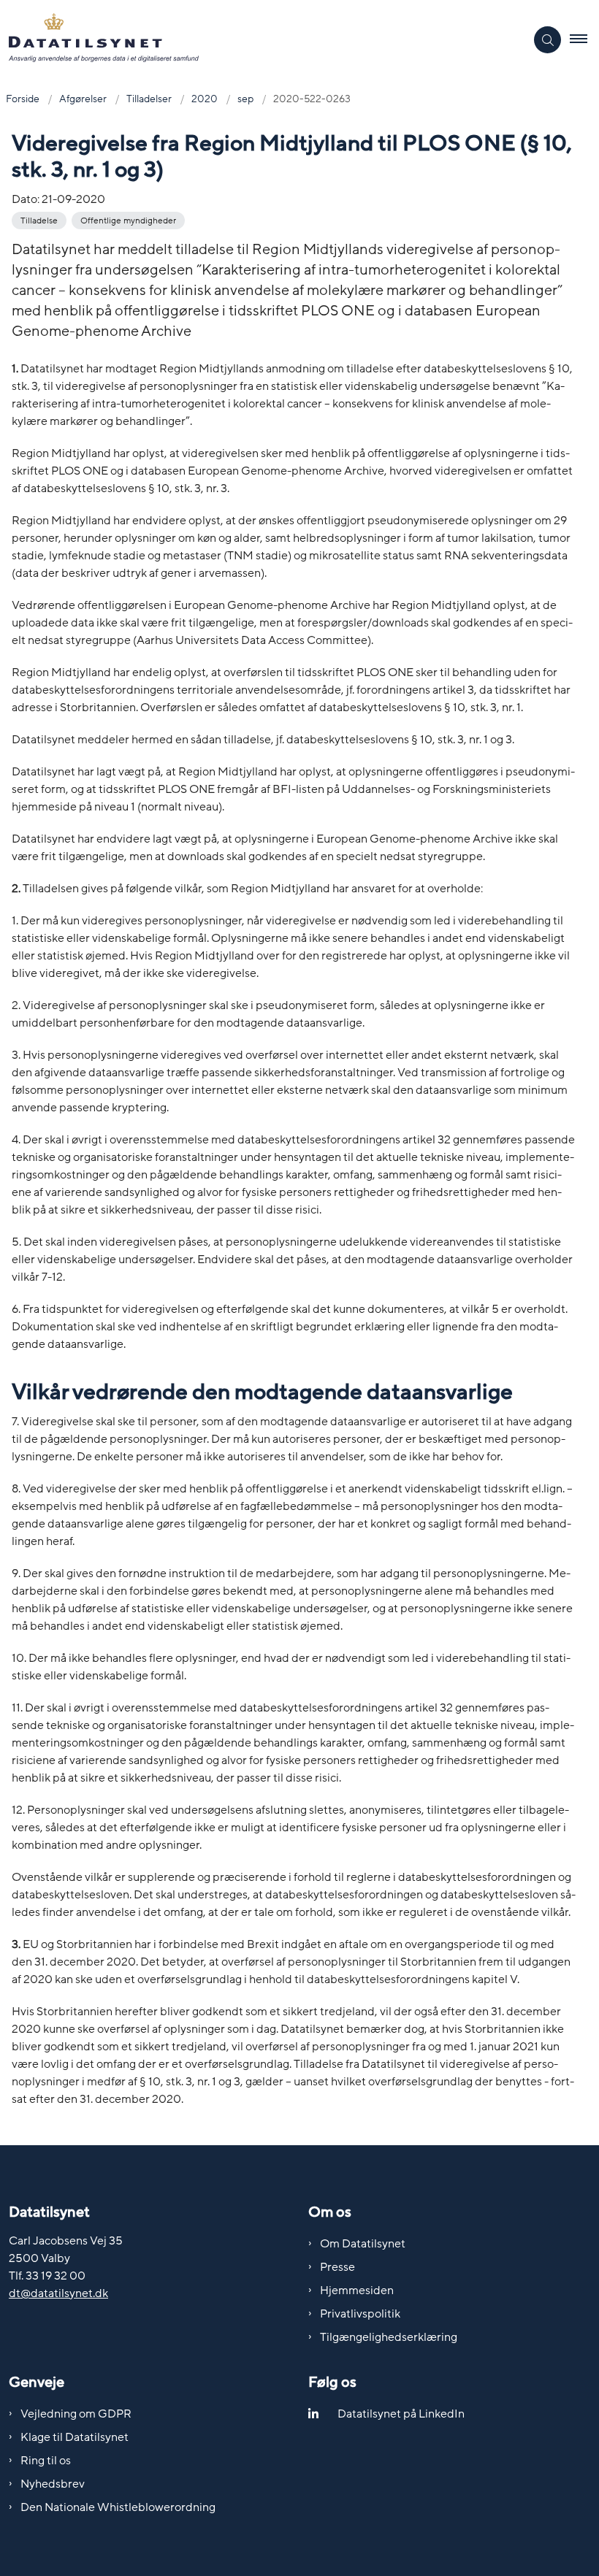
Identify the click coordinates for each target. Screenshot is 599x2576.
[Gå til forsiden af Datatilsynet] (257, 40)
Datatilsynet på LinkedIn (401, 2414)
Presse (337, 2267)
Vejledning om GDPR (76, 2414)
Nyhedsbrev (53, 2484)
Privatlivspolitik (360, 2314)
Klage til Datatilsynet (75, 2437)
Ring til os (46, 2461)
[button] (584, 40)
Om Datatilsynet (363, 2244)
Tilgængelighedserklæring (389, 2337)
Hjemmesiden (357, 2291)
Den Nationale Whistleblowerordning (118, 2507)
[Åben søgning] (548, 40)
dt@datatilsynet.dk (58, 2293)
